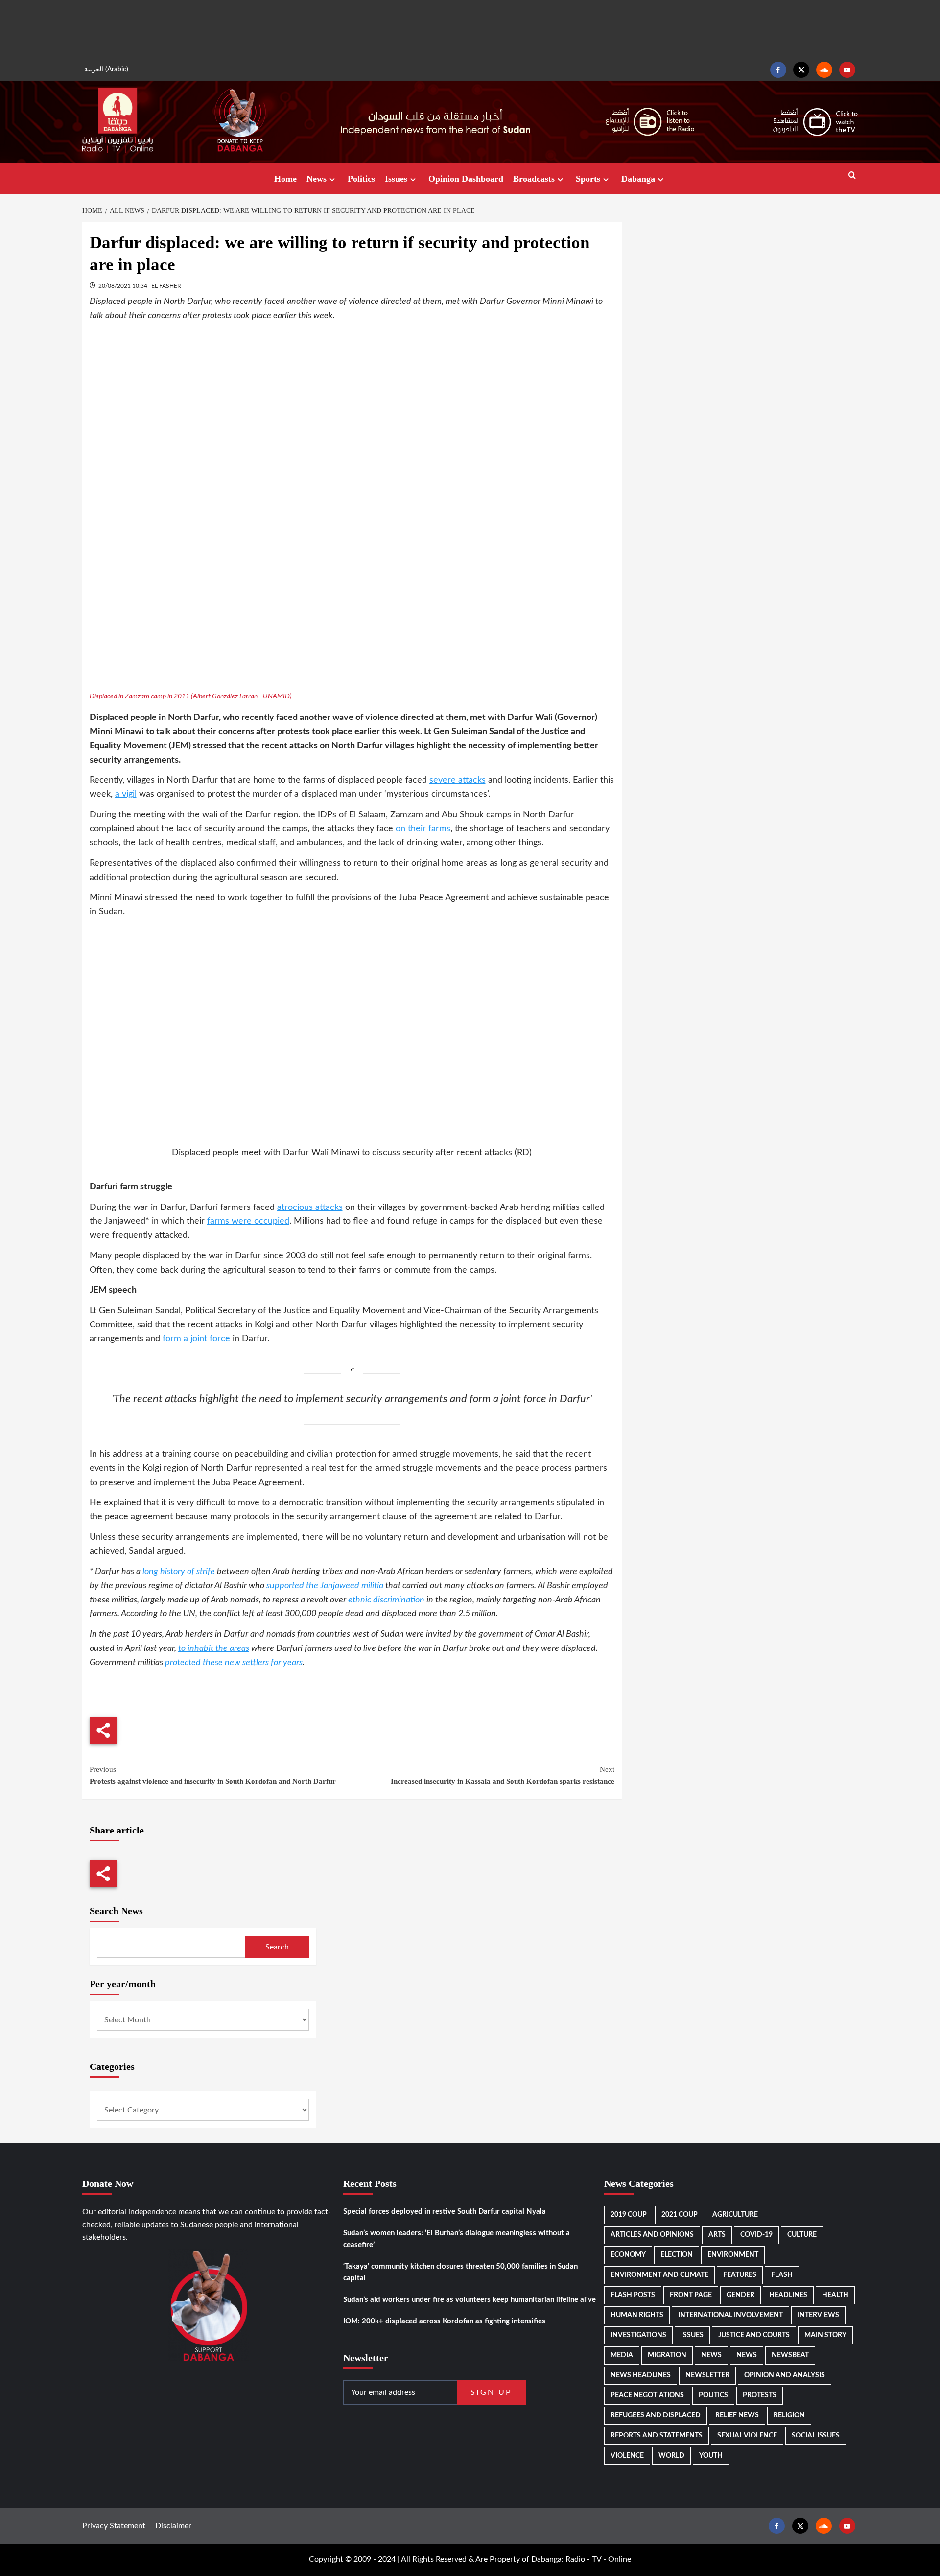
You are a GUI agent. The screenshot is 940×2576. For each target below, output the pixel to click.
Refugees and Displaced (656, 2415)
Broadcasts (534, 179)
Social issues (816, 2436)
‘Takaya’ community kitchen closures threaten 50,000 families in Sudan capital (460, 2272)
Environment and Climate (659, 2275)
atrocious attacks (310, 1207)
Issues (396, 179)
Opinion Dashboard (466, 179)
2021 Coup (680, 2215)
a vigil (126, 794)
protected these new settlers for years (234, 1663)
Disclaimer (173, 2526)
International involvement (730, 2315)
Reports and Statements (657, 2436)
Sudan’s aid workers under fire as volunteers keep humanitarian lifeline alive (470, 2300)
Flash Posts (633, 2295)
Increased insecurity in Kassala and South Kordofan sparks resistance (503, 1775)
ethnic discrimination (386, 1600)
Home (285, 179)
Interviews (818, 2315)
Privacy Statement (114, 2526)
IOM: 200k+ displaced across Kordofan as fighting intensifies (444, 2321)
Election (677, 2255)
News (317, 179)
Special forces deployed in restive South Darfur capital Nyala (445, 2212)
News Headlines (641, 2375)
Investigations (638, 2335)
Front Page (691, 2295)
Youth (711, 2456)
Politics (361, 179)
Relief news (737, 2415)
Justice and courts (754, 2335)
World (671, 2456)
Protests (760, 2395)
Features (740, 2275)
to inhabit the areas (214, 1648)
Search (277, 1947)
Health (835, 2295)
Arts (717, 2235)
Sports (588, 179)
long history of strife (179, 1572)
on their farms (423, 829)
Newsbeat (790, 2355)
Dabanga (638, 179)
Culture (802, 2235)
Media (622, 2355)
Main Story (825, 2335)
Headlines (788, 2295)
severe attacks (458, 780)
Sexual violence (747, 2436)
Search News (116, 1911)
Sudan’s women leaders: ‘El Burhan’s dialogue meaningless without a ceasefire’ (457, 2239)
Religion (789, 2415)
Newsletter (707, 2375)
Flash (782, 2275)
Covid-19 (756, 2235)
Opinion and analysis (785, 2375)
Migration (667, 2355)
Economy (628, 2255)
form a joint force (196, 1339)
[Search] (852, 175)
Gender (740, 2295)
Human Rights (637, 2315)
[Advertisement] (470, 29)
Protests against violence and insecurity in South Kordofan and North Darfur (213, 1775)
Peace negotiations (647, 2395)
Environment (733, 2255)
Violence (627, 2456)
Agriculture (735, 2215)
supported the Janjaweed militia (325, 1586)
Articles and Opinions (652, 2235)
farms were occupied (248, 1221)
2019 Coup (629, 2215)
